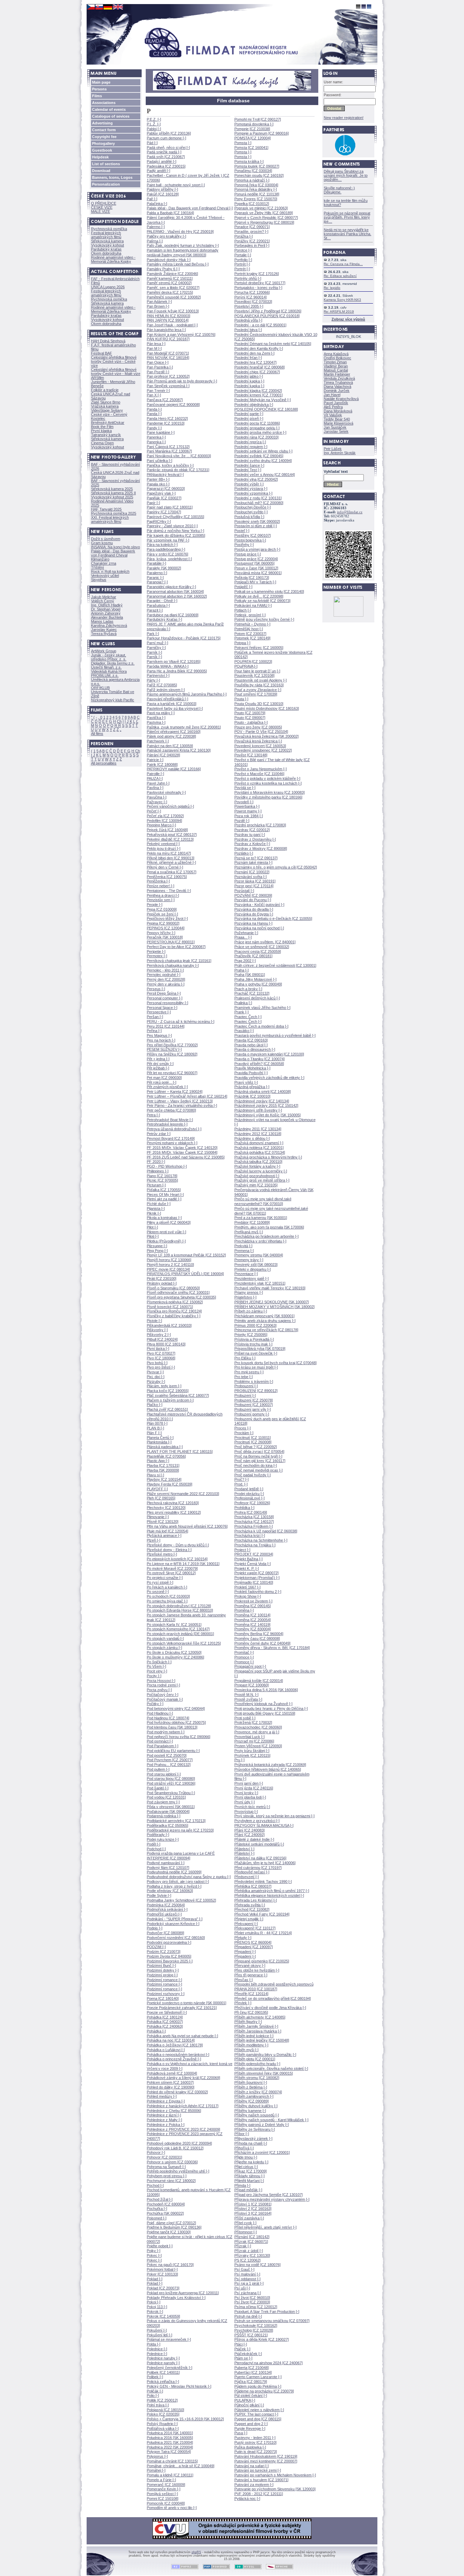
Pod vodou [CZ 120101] (166, 1797)
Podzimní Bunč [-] (161, 1965)
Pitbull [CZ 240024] (162, 1339)
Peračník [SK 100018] (165, 937)
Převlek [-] (243, 2003)
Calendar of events (109, 109)
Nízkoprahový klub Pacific (113, 700)
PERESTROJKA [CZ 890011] (171, 942)
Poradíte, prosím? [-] (251, 231)
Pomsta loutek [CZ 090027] (257, 166)
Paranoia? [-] (157, 582)
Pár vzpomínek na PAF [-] (168, 540)
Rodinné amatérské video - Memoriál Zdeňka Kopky (113, 259)
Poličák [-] (155, 2391)
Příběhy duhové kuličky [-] (256, 2106)
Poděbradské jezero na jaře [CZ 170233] (180, 1830)
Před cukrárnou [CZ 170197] (258, 1868)
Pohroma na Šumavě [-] (166, 2167)
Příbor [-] (242, 2134)
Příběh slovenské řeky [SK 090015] (264, 2073)
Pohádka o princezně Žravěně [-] (174, 2059)
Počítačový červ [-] (163, 1695)
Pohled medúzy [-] (162, 2096)
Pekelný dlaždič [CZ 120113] (170, 839)
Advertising (102, 123)
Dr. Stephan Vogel (106, 609)
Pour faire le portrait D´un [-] (257, 671)
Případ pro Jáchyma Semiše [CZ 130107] (269, 2195)
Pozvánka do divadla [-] (254, 909)
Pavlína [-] (155, 788)
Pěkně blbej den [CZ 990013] (171, 858)
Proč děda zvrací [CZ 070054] (259, 1452)
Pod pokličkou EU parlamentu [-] (173, 1751)
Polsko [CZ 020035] (163, 2414)
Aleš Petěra (333, 407)
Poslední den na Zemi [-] (254, 353)
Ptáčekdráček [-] (248, 2354)
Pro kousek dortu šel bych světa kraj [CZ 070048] (275, 1363)
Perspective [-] (159, 1012)
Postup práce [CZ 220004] (256, 559)
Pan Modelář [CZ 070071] (168, 353)
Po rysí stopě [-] (160, 1582)
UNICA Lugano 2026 (108, 287)
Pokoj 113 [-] (157, 2307)
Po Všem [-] (156, 1666)
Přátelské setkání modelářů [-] (259, 1844)
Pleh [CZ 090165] (161, 1498)
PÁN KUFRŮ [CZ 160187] (168, 339)
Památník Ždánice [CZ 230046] (172, 274)
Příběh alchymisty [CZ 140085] (260, 2017)
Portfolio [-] (243, 260)
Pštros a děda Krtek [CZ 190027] (262, 2339)
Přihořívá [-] (244, 2148)
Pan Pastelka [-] (160, 367)
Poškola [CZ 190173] (252, 578)
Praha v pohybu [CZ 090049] (258, 984)
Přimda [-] (242, 2185)
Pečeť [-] (154, 811)
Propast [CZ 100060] (252, 1685)
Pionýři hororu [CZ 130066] (169, 1260)
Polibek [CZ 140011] (163, 2372)
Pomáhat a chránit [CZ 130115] (172, 2461)
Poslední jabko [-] (249, 376)
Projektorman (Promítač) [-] (257, 1578)
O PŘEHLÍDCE (104, 203)
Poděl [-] (154, 1844)
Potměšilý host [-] (249, 629)
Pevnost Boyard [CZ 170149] (171, 1138)
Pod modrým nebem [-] (166, 1732)
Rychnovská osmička (109, 229)
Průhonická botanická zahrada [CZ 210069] (270, 1765)
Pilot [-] (152, 1227)
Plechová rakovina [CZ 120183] (173, 1503)
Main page (101, 82)
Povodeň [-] (244, 802)
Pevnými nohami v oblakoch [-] (172, 1143)
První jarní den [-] (249, 1783)
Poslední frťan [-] (248, 358)
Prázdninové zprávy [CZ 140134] (262, 1101)
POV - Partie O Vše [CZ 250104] (261, 732)
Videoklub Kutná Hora (109, 671)
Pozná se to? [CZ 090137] (256, 858)
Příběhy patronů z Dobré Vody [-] (262, 2125)
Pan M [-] (154, 348)
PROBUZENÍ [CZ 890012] (256, 1391)
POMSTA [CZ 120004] (253, 138)
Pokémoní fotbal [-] (162, 2269)
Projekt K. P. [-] (247, 1568)
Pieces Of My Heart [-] (165, 1195)
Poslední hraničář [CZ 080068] (260, 367)
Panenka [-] (156, 437)
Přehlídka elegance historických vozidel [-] (269, 1895)
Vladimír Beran (336, 366)
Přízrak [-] (243, 2246)
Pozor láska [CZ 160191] (255, 881)
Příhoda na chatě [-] (251, 2143)
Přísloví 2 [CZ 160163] (253, 2209)
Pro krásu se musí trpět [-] (256, 1367)
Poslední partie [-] (249, 414)
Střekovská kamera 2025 (112, 489)
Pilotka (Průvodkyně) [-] (166, 1241)
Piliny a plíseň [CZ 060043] (169, 1222)
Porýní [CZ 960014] (251, 297)
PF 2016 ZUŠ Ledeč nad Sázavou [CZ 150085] (186, 1157)
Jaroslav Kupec (104, 630)
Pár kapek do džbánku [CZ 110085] (176, 535)
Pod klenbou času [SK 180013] (172, 1727)
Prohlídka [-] (244, 1508)
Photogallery (103, 143)
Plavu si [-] (155, 1475)
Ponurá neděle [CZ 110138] (257, 194)
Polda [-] (154, 2344)
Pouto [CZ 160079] (250, 713)
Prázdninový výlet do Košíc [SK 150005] (267, 1115)
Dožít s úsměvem (106, 539)
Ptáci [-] (241, 2344)
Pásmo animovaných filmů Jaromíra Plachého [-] (187, 694)
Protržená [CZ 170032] (253, 1722)
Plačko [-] (155, 1405)
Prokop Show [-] (248, 1596)
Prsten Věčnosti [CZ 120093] (258, 1746)
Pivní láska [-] (158, 1349)
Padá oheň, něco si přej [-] (168, 148)
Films (97, 96)
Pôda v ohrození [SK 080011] (171, 1807)
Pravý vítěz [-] (246, 1082)
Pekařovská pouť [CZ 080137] (172, 835)
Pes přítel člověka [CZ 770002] (172, 1045)
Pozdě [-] (242, 821)
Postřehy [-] (244, 545)
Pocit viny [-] (157, 1671)
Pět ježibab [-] (158, 1068)
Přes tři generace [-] (251, 1975)
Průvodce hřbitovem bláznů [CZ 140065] (268, 1769)
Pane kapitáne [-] (161, 432)
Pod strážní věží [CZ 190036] (171, 1783)
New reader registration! (344, 118)
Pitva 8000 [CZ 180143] (166, 1344)
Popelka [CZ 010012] (252, 204)
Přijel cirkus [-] (246, 2167)
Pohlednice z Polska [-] (166, 2125)
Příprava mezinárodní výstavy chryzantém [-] (272, 2199)
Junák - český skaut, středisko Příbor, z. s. (109, 657)
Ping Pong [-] (157, 1251)
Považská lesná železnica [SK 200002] (266, 736)
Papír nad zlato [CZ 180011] (170, 507)
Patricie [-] (155, 760)
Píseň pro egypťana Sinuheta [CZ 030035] (181, 1297)
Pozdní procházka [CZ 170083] (260, 825)
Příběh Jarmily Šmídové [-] (256, 2026)
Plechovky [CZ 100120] (166, 1508)
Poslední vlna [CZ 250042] (256, 479)
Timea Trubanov (338, 382)
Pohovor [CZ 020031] (164, 2157)
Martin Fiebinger (337, 374)
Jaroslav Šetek (336, 431)
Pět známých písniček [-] (167, 1087)
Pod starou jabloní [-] (164, 1774)
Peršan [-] (155, 1017)
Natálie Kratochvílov (341, 399)
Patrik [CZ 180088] (162, 765)
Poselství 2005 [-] (249, 306)
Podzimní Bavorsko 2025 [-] (170, 1961)
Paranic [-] (155, 578)
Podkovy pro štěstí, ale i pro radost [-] (178, 1882)
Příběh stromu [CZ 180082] (257, 2078)
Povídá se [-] (245, 788)
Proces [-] (243, 1428)
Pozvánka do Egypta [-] (254, 914)
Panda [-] (154, 409)
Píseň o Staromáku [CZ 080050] (173, 1288)
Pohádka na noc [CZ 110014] (171, 2040)
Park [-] (153, 634)
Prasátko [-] (244, 1031)
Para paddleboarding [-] (166, 549)
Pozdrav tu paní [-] (250, 835)
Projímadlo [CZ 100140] (254, 1582)
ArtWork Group (104, 651)
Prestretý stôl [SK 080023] (256, 1265)
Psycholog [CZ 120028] (254, 2330)
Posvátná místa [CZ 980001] (258, 573)
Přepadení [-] (245, 1952)
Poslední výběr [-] (249, 484)
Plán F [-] (154, 1433)
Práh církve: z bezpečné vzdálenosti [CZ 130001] (275, 965)
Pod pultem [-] (158, 1769)
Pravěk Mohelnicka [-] (252, 1068)
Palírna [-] (155, 241)
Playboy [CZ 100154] (164, 1479)
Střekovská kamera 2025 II (113, 493)
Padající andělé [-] (162, 161)
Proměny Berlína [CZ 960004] (259, 1634)
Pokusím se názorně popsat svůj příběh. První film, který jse (347, 217)
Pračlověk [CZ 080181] (253, 956)
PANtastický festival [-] (165, 475)
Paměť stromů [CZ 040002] (169, 283)
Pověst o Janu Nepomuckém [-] (261, 769)
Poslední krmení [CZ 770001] (258, 395)
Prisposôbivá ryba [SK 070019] (260, 1349)
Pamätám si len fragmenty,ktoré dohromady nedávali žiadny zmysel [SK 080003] (183, 253)
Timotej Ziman (335, 362)
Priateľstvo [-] (245, 1297)
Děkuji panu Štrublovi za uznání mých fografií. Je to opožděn (346, 175)
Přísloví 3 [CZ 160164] (253, 2213)
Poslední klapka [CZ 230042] (258, 391)
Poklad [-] (155, 2279)
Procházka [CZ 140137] (254, 1522)
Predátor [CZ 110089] (252, 1222)
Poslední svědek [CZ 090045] (259, 456)
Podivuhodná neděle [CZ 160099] (174, 1872)
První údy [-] (245, 1802)
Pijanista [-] (156, 1208)
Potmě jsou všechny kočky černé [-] (264, 619)
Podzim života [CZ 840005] (169, 1956)
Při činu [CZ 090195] (251, 2012)
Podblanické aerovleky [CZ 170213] (176, 1821)
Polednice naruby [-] (163, 2358)
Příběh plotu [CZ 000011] (255, 2059)
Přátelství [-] (244, 1849)
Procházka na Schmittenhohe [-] (261, 1540)
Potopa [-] (242, 643)
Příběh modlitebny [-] (251, 2045)
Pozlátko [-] (244, 853)
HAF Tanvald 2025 (106, 509)
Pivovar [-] (155, 1372)
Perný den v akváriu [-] (166, 984)
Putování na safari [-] (252, 2466)
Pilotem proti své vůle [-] (166, 1232)
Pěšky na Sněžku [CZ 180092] (172, 1054)
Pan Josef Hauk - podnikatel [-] (172, 325)
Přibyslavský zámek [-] (253, 2139)
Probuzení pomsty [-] (252, 1414)
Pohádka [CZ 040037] (165, 2022)
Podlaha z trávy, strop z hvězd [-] (174, 1886)
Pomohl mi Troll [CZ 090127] (258, 119)
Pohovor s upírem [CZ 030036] (172, 2162)
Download (101, 171)
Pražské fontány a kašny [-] (257, 1166)
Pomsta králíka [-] (249, 161)
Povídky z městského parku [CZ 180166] (268, 797)
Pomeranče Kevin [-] (164, 2489)
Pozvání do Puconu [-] (253, 900)
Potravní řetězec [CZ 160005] (259, 648)
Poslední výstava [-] (251, 488)
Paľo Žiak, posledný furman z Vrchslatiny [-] (183, 245)
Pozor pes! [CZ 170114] (254, 886)
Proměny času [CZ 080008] (257, 1638)
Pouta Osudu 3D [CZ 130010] (259, 704)
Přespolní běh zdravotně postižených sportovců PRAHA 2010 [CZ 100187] (274, 1987)
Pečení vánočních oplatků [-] (170, 806)
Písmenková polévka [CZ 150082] (175, 1302)
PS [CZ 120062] (247, 2260)
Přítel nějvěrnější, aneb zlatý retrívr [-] (265, 2227)
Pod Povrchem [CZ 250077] (170, 1760)
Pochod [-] (155, 2185)
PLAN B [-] (155, 1428)
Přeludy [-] (243, 1938)
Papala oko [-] (158, 484)
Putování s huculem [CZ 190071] (261, 2480)
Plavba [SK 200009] (163, 1470)
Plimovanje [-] (158, 1517)
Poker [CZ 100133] (162, 2274)
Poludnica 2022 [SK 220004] (170, 2447)
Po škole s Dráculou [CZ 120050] (174, 1652)
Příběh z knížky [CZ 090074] (258, 2092)
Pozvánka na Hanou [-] (253, 923)
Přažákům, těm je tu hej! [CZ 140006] (265, 1863)
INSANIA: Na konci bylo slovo (115, 547)
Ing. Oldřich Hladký (107, 605)
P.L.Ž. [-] (154, 124)
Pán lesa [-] (156, 344)
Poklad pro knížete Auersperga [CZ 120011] (183, 2293)
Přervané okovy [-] (250, 1965)
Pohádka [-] (156, 2031)
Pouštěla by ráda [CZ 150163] (259, 685)
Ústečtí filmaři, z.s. (106, 667)
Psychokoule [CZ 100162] (256, 2325)
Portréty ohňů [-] (248, 278)
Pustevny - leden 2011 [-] (255, 2438)
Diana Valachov (337, 387)
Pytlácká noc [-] (247, 2498)
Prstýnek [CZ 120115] (252, 1755)
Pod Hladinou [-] (160, 1713)
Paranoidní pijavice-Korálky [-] (171, 587)
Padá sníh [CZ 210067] (166, 157)
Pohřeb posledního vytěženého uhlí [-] (178, 2171)
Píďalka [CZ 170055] (164, 1190)
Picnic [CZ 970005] (162, 1180)
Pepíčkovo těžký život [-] (167, 918)
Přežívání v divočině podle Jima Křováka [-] (270, 2008)
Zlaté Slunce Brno (106, 402)
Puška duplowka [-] (250, 2447)
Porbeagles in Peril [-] (252, 245)
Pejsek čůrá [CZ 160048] (167, 830)
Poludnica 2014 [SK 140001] (170, 2433)
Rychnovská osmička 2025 (114, 513)
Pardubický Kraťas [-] (164, 619)
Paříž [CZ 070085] (162, 685)
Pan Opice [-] (158, 362)
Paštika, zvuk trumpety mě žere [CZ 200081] (184, 727)
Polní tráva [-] (158, 2405)
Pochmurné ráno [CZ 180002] (171, 2181)
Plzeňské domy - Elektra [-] (169, 1550)
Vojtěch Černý (103, 601)
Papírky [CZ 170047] (164, 512)
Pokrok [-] (155, 2312)
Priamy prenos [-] (249, 1292)
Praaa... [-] (243, 937)
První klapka (101, 431)
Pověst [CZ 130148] (251, 755)
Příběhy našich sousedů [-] (257, 2115)
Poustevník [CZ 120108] (254, 675)
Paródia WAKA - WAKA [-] (168, 666)
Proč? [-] (242, 1479)
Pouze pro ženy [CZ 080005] (258, 727)
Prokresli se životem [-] (253, 1601)
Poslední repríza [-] (250, 442)
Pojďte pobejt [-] (160, 2246)
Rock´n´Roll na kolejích (110, 571)
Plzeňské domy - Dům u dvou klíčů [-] (178, 1545)
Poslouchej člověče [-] (253, 507)
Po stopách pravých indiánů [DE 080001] (180, 1634)
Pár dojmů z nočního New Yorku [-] (175, 531)
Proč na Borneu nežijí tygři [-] (258, 1456)
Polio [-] (153, 2395)
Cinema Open (102, 443)
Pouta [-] (241, 699)
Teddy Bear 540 (337, 419)
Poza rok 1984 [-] (249, 816)
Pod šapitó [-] (158, 1788)
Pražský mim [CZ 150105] (256, 1185)
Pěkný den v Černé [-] (165, 867)
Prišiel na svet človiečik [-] (256, 1353)
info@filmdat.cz (350, 512)
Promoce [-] (244, 1657)
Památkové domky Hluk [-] (169, 260)
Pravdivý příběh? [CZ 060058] (259, 1064)
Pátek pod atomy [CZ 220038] (171, 736)
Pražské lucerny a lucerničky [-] (261, 1171)
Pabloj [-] (154, 129)
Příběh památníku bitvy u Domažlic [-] (265, 2055)
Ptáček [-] (242, 2349)
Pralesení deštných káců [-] (257, 998)
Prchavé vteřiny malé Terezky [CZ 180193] (270, 1288)
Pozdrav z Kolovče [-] (252, 844)
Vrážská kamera (105, 406)
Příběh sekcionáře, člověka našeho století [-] (271, 2068)
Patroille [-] (155, 774)
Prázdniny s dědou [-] (252, 1138)
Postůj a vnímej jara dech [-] (257, 549)
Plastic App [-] (158, 1461)
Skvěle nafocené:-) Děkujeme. (339, 190)
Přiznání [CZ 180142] (252, 2237)
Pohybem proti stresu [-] (167, 2176)
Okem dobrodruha (106, 253)
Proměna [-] (244, 1610)
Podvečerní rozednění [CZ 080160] (176, 1938)
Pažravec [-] (157, 802)
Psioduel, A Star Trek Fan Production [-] (267, 2312)
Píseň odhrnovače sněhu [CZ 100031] (178, 1292)
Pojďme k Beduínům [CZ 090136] (174, 2227)
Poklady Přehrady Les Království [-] (176, 2298)
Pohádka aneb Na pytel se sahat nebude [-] (182, 2036)
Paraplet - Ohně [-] (162, 601)
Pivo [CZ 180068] (161, 1358)
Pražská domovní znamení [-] (259, 1143)
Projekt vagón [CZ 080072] (256, 1573)
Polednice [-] (157, 2349)
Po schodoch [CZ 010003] (168, 1596)
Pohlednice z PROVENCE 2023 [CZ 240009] (183, 2129)
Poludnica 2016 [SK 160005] (170, 2438)
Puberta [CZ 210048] (252, 2368)
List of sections (106, 164)
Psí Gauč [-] (244, 2269)
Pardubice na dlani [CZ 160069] (173, 615)
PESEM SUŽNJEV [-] (164, 1049)
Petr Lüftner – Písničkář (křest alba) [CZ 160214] (187, 1096)
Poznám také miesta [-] (253, 862)
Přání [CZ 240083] (249, 1830)
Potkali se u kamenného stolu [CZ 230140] (269, 591)
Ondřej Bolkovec (337, 358)
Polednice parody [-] (163, 2363)
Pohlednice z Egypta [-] (166, 2101)
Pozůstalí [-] (244, 891)
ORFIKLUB (100, 688)
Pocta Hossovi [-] (161, 1681)
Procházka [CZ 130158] (254, 1517)
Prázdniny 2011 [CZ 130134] (258, 1129)
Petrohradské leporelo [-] (167, 1124)
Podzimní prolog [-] (162, 1975)
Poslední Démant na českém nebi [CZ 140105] (273, 344)
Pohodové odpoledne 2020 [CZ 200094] (179, 2143)
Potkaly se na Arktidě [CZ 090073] (262, 601)
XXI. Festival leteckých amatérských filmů (110, 519)
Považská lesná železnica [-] (258, 741)
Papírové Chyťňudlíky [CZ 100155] (175, 517)
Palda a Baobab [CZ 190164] (170, 213)
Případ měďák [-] (248, 2190)
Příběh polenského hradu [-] (257, 2064)
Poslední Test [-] (248, 470)
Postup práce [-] (248, 554)
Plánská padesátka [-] (165, 1447)
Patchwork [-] (158, 741)
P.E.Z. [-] (154, 119)
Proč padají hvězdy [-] (253, 1475)
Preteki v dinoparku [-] (253, 1269)
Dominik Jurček (337, 391)
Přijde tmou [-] (246, 2157)
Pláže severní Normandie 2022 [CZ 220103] (183, 1494)
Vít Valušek (333, 415)
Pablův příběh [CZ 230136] (169, 133)
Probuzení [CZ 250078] (254, 1400)
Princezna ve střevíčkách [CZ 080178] (266, 1330)
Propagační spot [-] (250, 1666)
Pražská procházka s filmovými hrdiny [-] (268, 1157)
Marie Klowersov (338, 423)
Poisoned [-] (157, 2218)
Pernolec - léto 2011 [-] (165, 970)
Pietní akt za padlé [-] (164, 1199)
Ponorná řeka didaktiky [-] (256, 189)
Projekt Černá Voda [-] (253, 1564)
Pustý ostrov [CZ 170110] (255, 2442)
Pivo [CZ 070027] (161, 1353)
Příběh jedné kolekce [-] (254, 2036)
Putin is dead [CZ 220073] (256, 2452)
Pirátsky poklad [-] (162, 1283)
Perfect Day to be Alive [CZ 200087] (176, 947)
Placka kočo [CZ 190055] (168, 1391)
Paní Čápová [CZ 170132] (168, 447)
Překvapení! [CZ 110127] (255, 1928)
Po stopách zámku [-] (164, 1648)
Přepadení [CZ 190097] (254, 1947)
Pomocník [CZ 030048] (166, 2503)
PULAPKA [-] (245, 2400)
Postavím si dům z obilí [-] (256, 526)
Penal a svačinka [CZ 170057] (172, 872)
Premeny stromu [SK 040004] (259, 1255)
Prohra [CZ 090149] (251, 1512)
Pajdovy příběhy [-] (162, 189)
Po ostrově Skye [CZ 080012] (171, 1573)
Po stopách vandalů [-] (165, 1638)
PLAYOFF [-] (157, 1489)
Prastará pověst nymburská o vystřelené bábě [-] (275, 1035)
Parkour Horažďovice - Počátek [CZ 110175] (184, 638)
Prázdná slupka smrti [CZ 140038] (263, 1092)
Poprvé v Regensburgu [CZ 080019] (264, 222)
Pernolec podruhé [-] (164, 975)
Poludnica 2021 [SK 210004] (170, 2442)
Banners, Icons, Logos (112, 177)
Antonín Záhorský (106, 613)
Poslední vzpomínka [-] (253, 493)
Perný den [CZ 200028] (166, 979)
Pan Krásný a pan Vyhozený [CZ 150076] (181, 334)
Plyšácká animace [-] (164, 1535)
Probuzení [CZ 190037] (254, 1405)
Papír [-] (153, 503)
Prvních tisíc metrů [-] (252, 1807)
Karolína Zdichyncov (109, 625)
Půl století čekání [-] (251, 2395)
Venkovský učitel (105, 576)
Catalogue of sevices (111, 116)
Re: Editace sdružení (340, 276)
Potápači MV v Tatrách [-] (255, 582)
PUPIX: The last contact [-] (256, 2414)
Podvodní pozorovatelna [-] (169, 1942)
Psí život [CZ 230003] (252, 2302)
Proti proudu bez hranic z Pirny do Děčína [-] (271, 1708)
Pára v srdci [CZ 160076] (167, 554)
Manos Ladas (102, 621)
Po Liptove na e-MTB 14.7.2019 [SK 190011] (183, 1564)
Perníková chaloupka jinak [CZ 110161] (179, 961)
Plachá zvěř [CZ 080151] (167, 1409)
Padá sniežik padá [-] (164, 152)
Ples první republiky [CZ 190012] (174, 1512)
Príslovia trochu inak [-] (253, 1344)
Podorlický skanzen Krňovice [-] (173, 1924)
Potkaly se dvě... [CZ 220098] (259, 596)
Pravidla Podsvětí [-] (251, 1073)
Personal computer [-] (165, 998)
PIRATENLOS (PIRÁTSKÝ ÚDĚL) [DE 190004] (185, 1274)
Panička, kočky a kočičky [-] (170, 465)
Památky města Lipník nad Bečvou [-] (178, 264)
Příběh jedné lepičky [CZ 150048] (262, 2040)
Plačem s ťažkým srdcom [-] (170, 1400)
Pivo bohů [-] (157, 1363)
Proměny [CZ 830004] (253, 1629)
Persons (99, 89)
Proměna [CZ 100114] (252, 1615)
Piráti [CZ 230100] (162, 1278)
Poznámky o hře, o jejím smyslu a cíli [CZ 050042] (276, 867)
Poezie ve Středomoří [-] (167, 2012)
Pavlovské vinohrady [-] (166, 792)
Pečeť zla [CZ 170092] (165, 816)
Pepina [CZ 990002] (163, 923)
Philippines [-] (158, 1171)
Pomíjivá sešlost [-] (162, 2494)
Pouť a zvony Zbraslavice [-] (258, 690)
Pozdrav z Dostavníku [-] (255, 839)
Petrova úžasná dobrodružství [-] (174, 1129)
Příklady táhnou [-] (249, 2176)
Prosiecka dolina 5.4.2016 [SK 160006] (266, 1690)
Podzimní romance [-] (164, 1980)
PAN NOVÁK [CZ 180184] (168, 358)
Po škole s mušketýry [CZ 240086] (175, 1657)
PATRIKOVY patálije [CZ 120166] (174, 769)
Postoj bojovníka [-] (250, 540)
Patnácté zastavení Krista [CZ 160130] (179, 750)
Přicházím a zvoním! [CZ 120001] (262, 2152)
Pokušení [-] (157, 2330)
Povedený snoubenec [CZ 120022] (263, 750)
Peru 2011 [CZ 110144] (166, 1026)
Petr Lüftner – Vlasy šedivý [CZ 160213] (180, 1101)
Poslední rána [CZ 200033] (256, 437)
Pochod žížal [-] (160, 2199)
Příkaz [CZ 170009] (251, 2171)
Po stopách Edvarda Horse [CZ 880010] (180, 1610)
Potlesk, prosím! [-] (250, 615)
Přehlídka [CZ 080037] (253, 1886)
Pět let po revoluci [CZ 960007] (172, 1073)
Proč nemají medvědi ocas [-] (258, 1470)
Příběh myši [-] (246, 2050)
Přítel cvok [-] (245, 2223)
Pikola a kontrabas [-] (164, 1218)
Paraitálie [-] (156, 563)
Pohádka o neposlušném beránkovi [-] (178, 2055)
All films (97, 734)
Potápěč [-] (243, 587)
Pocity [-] (154, 1676)
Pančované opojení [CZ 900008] (173, 405)
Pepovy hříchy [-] (161, 933)
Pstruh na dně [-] (248, 2316)
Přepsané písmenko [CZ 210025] (262, 1961)
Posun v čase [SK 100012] (256, 568)
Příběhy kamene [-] (250, 2111)
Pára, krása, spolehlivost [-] (169, 559)
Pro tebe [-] (244, 1377)
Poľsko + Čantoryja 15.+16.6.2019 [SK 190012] (185, 2419)
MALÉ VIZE (101, 211)
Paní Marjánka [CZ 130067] (169, 451)
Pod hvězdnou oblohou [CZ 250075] (176, 1722)
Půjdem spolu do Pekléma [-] (258, 2386)
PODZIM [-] (156, 1947)
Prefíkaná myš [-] (249, 1232)
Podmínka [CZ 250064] (166, 1905)
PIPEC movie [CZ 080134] (168, 1269)
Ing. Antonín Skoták (340, 453)
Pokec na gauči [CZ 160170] (170, 2265)
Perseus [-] (156, 989)
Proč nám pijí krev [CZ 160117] (260, 1461)
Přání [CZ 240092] (249, 1835)
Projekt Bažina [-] (248, 1559)
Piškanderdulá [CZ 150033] (169, 1325)
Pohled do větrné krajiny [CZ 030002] (177, 2092)
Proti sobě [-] (245, 1718)
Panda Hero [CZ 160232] (167, 418)
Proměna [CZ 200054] (253, 1620)
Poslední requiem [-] (251, 447)
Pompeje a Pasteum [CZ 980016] (262, 133)
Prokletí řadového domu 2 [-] (258, 1592)
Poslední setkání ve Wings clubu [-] (263, 451)
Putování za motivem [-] (254, 2485)
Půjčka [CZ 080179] (251, 2382)
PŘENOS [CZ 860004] (253, 1942)
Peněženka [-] (158, 881)
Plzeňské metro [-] (162, 1554)
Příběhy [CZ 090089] (252, 2101)
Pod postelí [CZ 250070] (167, 1755)
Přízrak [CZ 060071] (251, 2242)
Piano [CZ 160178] (162, 1176)
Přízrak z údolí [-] (249, 2251)
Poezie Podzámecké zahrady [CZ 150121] (182, 2008)
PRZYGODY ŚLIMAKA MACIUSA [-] (264, 1825)
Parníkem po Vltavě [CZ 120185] (174, 662)
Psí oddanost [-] (247, 2279)
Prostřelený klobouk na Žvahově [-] (263, 1704)
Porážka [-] (244, 236)
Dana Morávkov (338, 411)
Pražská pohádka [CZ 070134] (260, 1152)
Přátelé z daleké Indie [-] (254, 1839)
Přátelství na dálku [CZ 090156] (260, 1858)
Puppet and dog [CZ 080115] (258, 2419)
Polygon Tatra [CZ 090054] (169, 2452)
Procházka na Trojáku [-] (255, 1545)
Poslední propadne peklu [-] (257, 428)
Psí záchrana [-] (248, 2293)
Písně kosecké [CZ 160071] (170, 1307)
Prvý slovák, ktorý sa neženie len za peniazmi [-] (274, 1816)
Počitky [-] (155, 1704)
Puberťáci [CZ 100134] (253, 2372)
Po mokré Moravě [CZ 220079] (172, 1568)
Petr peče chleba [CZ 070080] (171, 1110)
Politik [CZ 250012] (162, 2400)
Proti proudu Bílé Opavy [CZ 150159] (265, 1713)
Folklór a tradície (105, 390)
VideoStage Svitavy (107, 410)
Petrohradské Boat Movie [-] (170, 1120)
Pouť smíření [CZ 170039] (256, 694)
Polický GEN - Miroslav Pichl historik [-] (179, 2386)
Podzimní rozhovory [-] (166, 1994)
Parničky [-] (156, 648)
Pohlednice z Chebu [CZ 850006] (174, 2111)
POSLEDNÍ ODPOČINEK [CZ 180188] (266, 409)
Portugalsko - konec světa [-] (258, 288)
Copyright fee (104, 137)
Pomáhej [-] (156, 2470)
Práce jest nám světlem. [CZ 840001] (265, 942)
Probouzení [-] (246, 1386)
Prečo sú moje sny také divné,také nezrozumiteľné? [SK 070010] (263, 1201)
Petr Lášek (333, 449)
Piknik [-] (154, 1213)
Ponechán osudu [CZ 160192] (259, 175)
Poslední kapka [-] (249, 381)
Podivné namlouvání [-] (166, 1863)
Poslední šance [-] (249, 465)
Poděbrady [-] (158, 1835)
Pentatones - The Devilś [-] (169, 891)
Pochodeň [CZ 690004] (166, 2204)
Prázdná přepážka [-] (252, 1087)
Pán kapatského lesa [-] (166, 330)
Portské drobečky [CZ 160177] (260, 283)
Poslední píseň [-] (249, 418)
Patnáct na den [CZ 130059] (170, 746)
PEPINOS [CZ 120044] (166, 928)
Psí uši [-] (242, 2288)
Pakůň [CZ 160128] (163, 194)
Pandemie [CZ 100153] (166, 423)
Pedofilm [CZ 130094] (164, 821)
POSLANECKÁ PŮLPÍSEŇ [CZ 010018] (267, 316)
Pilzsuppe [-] (157, 1246)
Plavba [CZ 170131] (163, 1465)
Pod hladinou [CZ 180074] (168, 1718)
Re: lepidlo (332, 288)
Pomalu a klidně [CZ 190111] (170, 2475)
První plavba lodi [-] (250, 1797)
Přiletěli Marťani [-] (249, 2181)
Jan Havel (332, 395)
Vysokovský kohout (108, 245)
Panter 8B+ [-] (158, 479)
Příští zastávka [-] (249, 2218)
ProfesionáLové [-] (249, 1498)
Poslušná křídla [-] (249, 517)
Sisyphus (99, 580)
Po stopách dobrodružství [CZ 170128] (179, 1606)
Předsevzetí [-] (247, 1877)
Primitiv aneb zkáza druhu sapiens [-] (265, 1321)
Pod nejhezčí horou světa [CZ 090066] (179, 1737)
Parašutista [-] (158, 605)
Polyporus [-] (157, 2456)
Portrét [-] (242, 264)
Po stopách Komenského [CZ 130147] (178, 1629)
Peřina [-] (154, 1031)
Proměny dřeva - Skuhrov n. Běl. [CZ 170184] (272, 1648)
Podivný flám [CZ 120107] (168, 1868)
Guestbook (102, 150)
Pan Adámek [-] (159, 302)
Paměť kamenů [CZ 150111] (170, 278)
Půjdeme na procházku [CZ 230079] (264, 2391)
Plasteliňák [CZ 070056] (166, 1456)
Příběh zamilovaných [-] (254, 2096)
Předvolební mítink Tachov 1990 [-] (263, 1882)
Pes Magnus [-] (159, 1035)
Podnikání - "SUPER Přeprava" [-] (175, 1919)
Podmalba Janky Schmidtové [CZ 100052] (181, 1900)
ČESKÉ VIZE (102, 207)
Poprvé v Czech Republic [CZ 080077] (266, 218)
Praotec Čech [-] (248, 1017)
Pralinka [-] (243, 1003)
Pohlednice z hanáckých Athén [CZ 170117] (183, 2106)
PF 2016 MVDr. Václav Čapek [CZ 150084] (182, 1152)
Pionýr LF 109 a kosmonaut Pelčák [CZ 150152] (186, 1255)
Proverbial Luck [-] (249, 1737)
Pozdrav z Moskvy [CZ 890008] (261, 848)
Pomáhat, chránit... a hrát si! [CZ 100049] (181, 2466)
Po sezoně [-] (158, 1592)
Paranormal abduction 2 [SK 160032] (177, 596)
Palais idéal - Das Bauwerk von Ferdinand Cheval (113, 553)
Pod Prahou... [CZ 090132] (169, 1765)
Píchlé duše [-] (159, 1204)
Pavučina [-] (157, 797)
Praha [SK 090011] (250, 975)
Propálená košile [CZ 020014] (259, 1681)
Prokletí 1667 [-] (247, 1587)
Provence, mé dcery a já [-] (257, 1732)
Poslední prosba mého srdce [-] (260, 432)
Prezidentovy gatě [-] (252, 1278)
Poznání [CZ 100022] (252, 872)
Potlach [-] (243, 610)
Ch (119, 721)
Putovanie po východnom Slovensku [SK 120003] (275, 2489)
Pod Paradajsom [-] (163, 1746)
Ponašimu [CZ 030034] (253, 171)
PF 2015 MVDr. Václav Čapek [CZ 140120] (182, 1148)
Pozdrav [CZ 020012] (252, 830)
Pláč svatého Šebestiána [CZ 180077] (178, 1395)
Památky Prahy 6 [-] (163, 269)
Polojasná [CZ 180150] (165, 2410)
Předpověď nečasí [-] (252, 1872)
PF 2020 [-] (156, 1162)
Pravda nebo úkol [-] (251, 1045)
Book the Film (102, 427)
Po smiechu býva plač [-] (167, 1601)
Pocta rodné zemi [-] (163, 1685)
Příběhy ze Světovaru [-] (255, 2129)
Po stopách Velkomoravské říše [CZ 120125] (184, 1643)
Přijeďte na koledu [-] (251, 2162)
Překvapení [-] (246, 1924)
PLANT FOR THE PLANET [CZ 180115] (180, 1452)
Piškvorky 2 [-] (159, 1335)
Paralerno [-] (157, 573)
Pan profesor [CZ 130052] (168, 376)
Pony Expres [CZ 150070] (256, 199)
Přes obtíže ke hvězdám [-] (257, 1970)
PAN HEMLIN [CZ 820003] (168, 316)
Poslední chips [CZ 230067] (257, 372)
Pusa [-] (241, 2433)
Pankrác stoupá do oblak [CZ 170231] (178, 470)
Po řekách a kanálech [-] (167, 1587)
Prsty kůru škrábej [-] (252, 1751)
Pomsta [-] (243, 143)
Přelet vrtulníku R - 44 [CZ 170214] (263, 1933)
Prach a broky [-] (248, 989)
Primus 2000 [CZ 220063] (255, 1325)
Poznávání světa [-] (251, 877)
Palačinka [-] (157, 204)
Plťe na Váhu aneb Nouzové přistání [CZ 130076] (187, 1526)
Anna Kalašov (336, 354)
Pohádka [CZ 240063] (165, 2026)
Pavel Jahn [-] (158, 783)
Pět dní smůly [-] (160, 1064)
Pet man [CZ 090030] (164, 1078)
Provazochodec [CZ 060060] (258, 1727)
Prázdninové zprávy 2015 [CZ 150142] (266, 1105)
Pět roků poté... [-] (162, 1082)
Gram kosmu (102, 543)
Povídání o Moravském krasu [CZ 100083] (270, 792)
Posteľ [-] (242, 531)
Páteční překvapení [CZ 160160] (174, 732)
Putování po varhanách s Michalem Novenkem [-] (275, 2475)
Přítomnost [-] (246, 2232)
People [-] (155, 905)
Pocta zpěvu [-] (159, 1690)
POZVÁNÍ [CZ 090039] (253, 895)
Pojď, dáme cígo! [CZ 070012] (171, 2223)
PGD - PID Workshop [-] (167, 1166)
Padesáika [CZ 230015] (166, 166)
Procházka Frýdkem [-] (254, 1526)
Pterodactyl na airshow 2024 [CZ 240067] (269, 2363)
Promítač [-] (244, 1652)
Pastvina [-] (156, 722)
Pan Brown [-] (158, 306)
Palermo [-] (156, 227)
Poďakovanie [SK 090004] (168, 1811)
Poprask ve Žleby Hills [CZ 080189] (264, 213)
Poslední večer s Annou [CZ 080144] (265, 475)
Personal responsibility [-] (167, 1003)
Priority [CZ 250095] (251, 1335)
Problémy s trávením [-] (254, 1381)
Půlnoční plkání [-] (249, 2405)
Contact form (104, 130)
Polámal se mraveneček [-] (169, 2339)
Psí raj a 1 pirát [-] (249, 2283)
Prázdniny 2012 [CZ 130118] (258, 1134)
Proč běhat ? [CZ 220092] (256, 1447)
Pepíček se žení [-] (162, 914)
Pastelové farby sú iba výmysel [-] (175, 708)
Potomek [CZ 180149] (252, 638)
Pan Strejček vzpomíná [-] (168, 386)
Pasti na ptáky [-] (161, 713)
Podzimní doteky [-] (163, 1970)
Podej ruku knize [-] (163, 1839)
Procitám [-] (244, 1433)
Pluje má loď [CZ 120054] (167, 1531)
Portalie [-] (243, 255)
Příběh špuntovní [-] (251, 2082)
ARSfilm (97, 378)
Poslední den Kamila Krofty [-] (259, 348)
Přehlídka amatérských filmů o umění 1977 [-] (272, 1891)
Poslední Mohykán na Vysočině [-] (263, 400)
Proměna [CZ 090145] (253, 1606)
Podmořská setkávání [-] (167, 1909)
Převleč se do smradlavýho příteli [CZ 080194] (273, 1998)
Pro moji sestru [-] (249, 1372)
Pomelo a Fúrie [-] (161, 2480)
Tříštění (97, 567)
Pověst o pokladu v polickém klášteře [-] (267, 778)
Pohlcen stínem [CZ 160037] (170, 2082)
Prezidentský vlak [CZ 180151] (260, 1283)
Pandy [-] (154, 428)
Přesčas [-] (244, 1980)
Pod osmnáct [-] (160, 1741)
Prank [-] (242, 1012)
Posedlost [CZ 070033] (253, 302)
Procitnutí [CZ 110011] (253, 1438)
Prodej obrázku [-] (249, 1494)
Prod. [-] (241, 1484)
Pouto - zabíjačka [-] (251, 722)
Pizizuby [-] (156, 1381)
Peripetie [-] (156, 951)
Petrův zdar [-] (159, 1134)
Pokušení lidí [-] (159, 2335)
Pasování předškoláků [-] (167, 699)
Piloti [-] (153, 1236)
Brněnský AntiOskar (108, 423)
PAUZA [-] (155, 778)
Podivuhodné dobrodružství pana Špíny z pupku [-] (189, 1877)
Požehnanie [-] (246, 933)
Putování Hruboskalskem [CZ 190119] (266, 2456)
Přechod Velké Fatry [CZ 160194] (262, 1914)
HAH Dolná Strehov (108, 341)
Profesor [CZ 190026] (252, 1503)
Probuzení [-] (245, 1395)
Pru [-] (239, 1760)
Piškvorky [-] (157, 1330)
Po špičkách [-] (159, 1662)
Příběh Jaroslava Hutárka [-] (258, 2031)
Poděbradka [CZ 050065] (167, 1825)
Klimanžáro (100, 559)
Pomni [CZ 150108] (163, 2498)
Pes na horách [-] (161, 1040)
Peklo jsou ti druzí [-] (164, 848)
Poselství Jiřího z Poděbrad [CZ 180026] (268, 311)
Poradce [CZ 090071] (252, 227)
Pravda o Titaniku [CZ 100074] (260, 1059)
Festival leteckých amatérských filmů (106, 235)
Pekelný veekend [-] (163, 844)
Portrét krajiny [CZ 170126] (257, 274)
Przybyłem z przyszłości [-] (257, 1821)
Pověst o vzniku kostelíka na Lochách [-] (268, 783)
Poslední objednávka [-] (254, 405)
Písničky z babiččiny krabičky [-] (174, 1316)
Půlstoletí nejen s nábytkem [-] (259, 2410)
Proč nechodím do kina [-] (256, 1465)
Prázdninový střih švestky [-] (258, 1110)
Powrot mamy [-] (248, 811)
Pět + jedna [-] (158, 1059)
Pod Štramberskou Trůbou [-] (171, 1793)
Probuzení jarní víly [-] (253, 1409)
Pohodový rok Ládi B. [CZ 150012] (175, 2148)
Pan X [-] (154, 395)
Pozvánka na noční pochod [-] (259, 928)
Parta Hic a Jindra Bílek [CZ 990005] (177, 671)
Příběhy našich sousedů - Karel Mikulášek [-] (271, 2120)
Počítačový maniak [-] (165, 1699)
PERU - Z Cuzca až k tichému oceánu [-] (181, 1021)
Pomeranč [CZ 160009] (166, 2485)
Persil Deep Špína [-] (164, 993)
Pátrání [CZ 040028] (163, 755)
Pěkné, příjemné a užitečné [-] (171, 862)
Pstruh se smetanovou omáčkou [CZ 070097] (272, 2321)
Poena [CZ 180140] (163, 1998)
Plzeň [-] (154, 1540)
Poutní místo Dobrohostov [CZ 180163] (267, 708)
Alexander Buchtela (107, 617)
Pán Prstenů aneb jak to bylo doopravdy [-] (182, 381)
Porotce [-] (243, 250)
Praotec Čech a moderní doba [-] (261, 1026)
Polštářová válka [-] (163, 2428)
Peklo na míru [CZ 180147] (169, 853)
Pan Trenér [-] (158, 391)
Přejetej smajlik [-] (249, 1919)
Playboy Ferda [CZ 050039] (169, 1484)
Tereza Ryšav (104, 634)
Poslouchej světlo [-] (251, 512)
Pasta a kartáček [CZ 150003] (172, 704)
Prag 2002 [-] (245, 961)
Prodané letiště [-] (249, 1489)
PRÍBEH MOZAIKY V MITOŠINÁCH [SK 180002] (274, 1307)
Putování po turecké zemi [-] (258, 2470)
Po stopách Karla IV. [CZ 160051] (174, 1625)
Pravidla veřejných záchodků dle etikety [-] (269, 1078)
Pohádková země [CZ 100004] (172, 2073)
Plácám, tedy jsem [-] (164, 1386)
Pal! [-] (152, 199)
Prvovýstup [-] (246, 1811)
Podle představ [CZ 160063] (170, 1891)
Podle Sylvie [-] (159, 1895)
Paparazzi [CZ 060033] (166, 488)
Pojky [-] (154, 2251)
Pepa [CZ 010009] (162, 909)
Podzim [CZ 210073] (164, 1952)
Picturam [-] (156, 1185)
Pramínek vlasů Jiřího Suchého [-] (262, 1008)
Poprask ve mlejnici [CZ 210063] (261, 208)
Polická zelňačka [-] (163, 2382)
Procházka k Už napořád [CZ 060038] (266, 1531)
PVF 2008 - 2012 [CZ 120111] (259, 2494)
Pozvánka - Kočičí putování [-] (259, 905)
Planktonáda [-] (159, 1442)
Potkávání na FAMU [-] (253, 605)
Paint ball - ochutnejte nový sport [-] (176, 185)
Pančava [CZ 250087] (165, 400)
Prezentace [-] (246, 1274)
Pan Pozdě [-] (158, 372)
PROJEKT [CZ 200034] (254, 1554)
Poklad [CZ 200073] (163, 2288)
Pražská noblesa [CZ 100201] (259, 1148)
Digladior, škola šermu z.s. (113, 663)
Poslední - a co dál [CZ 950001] (260, 325)
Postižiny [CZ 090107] (253, 535)
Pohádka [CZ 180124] (165, 2017)
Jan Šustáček (335, 427)
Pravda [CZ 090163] (251, 1040)
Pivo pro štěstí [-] (161, 1367)
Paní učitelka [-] (159, 461)
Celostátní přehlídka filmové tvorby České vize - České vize (114, 361)
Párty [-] (153, 680)
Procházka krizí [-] (250, 1535)
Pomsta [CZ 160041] (251, 148)
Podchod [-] (156, 1849)
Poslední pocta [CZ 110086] (257, 423)
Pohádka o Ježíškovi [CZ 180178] (175, 2045)
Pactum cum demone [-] (166, 138)
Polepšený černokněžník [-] (169, 2368)
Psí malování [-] (247, 2274)
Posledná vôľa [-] (248, 320)
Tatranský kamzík (106, 435)
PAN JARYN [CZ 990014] (168, 320)
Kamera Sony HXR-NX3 (342, 300)
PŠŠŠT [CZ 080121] (251, 2335)
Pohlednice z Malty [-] (164, 2120)
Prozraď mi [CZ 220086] (254, 1741)
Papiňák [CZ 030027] (164, 498)
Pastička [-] (156, 718)
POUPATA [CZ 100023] (253, 662)
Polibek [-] (155, 2377)
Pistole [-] (154, 1321)
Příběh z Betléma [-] (251, 2087)
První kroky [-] (246, 1793)
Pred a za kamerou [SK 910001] (261, 1218)
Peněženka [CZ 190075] (167, 877)
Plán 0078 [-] (157, 1423)
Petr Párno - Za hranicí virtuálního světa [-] (182, 1105)
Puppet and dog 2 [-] (251, 2424)
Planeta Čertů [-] (160, 1438)
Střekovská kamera (107, 241)
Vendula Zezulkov (339, 378)
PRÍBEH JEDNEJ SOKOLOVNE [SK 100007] (272, 1302)
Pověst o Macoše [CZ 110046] (259, 774)
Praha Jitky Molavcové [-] (255, 979)
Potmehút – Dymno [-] (252, 624)
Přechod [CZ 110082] (252, 1909)
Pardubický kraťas (106, 249)
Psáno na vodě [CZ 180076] (257, 2265)
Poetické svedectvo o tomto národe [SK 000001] (186, 2003)
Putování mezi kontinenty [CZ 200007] (266, 2461)
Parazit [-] (155, 610)
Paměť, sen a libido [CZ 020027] (173, 288)
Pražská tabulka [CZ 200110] (258, 1162)
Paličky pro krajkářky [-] (166, 236)
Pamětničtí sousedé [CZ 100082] (174, 297)
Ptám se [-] (243, 2358)
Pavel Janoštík (336, 403)
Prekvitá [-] (243, 1246)
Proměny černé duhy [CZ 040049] (262, 1643)
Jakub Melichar (104, 597)
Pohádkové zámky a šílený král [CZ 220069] (183, 2078)
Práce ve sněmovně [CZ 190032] (262, 947)
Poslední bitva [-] (248, 330)
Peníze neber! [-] (160, 886)
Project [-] (242, 1550)
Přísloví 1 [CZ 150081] (253, 2204)
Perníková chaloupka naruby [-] (173, 965)
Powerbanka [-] (247, 806)
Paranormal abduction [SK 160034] (175, 591)
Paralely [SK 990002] (164, 568)
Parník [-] (154, 652)
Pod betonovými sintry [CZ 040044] (176, 1708)
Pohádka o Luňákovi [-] (166, 2050)
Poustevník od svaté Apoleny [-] (261, 680)
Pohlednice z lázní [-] (164, 2115)
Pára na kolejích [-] (162, 545)
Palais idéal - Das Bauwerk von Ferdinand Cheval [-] (190, 208)
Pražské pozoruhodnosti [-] (257, 1176)
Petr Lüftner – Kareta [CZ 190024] (175, 1092)
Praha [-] (242, 970)
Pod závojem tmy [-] (163, 1802)
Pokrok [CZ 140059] (163, 2316)
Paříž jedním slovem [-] (166, 690)
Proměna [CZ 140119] (252, 1625)
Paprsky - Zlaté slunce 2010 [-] (172, 526)
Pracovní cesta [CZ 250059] (258, 951)
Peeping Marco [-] (161, 825)
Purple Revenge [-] (250, 2428)
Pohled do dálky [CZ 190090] (171, 2087)
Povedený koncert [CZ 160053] (260, 746)
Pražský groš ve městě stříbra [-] (262, 1180)
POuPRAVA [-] (246, 666)
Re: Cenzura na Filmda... (343, 264)
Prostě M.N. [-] (246, 1695)
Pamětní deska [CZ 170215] (170, 292)
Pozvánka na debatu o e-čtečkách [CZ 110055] (273, 918)
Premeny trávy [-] (249, 1260)
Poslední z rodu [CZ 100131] (258, 498)
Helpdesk (100, 157)
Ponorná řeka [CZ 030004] (256, 185)
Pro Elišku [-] (245, 1358)
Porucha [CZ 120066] (252, 292)
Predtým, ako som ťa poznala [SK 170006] (269, 1227)
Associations (104, 103)
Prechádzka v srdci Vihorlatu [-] (260, 1241)
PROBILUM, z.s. (105, 675)
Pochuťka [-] (157, 2209)
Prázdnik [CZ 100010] (252, 1096)
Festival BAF (102, 353)
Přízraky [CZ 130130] (252, 2255)
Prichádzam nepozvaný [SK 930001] (264, 1316)
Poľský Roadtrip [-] (162, 2424)
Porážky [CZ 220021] (252, 241)
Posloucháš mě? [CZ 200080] (259, 503)
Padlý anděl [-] (158, 171)
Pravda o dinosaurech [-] (255, 1049)
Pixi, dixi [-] (156, 1377)
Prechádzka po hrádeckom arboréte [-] (266, 1236)
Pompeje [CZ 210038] (252, 129)
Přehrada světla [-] (250, 1905)
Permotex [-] (157, 956)
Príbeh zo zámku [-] (251, 1311)
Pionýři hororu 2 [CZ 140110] (170, 1265)
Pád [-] (152, 143)
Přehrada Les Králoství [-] (256, 1900)
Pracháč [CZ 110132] (252, 993)
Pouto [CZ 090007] (250, 718)
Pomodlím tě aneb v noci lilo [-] (172, 2508)
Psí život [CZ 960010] (252, 2298)
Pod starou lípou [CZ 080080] (171, 1779)
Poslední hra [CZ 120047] (255, 362)
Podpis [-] (155, 1928)
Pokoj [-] (154, 2302)
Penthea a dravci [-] (163, 895)
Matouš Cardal (336, 370)
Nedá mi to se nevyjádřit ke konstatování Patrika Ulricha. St (347, 234)
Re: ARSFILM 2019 (339, 312)
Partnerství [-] (158, 675)
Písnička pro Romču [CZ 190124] (174, 1311)
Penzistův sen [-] (161, 900)
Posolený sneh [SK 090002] (257, 521)
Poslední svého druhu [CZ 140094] (263, 461)
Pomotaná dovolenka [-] (254, 124)
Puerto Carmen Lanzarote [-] (258, 2377)
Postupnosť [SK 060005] (254, 563)
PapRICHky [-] (159, 521)
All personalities (104, 763)
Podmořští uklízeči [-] (164, 1914)
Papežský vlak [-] (161, 493)
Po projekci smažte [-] (165, 1578)
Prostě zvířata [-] (248, 1699)
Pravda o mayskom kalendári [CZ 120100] (269, 1054)
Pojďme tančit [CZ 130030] (169, 2232)
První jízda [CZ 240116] (254, 1788)
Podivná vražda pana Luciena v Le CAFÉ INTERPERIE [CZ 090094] (181, 1856)
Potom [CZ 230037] (250, 634)
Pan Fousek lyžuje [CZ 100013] (173, 311)
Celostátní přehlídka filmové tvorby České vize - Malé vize (116, 372)
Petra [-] (153, 1115)
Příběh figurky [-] (248, 2022)
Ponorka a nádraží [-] (252, 180)
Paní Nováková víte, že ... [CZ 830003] (179, 456)
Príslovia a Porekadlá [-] (254, 1339)
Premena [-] (244, 1251)
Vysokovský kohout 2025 (112, 497)
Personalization (106, 184)
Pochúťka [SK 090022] (165, 2213)
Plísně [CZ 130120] (163, 1522)
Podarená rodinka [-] (164, 1816)
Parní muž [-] (157, 643)
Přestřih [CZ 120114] (251, 1994)
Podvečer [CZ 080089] (165, 1933)
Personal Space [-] (162, 1008)
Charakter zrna (104, 563)
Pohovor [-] (156, 2152)
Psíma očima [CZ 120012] (256, 2307)
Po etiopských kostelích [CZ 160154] (177, 1559)
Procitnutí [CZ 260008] (253, 1442)
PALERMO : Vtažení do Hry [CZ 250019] (180, 231)
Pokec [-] (154, 2255)
